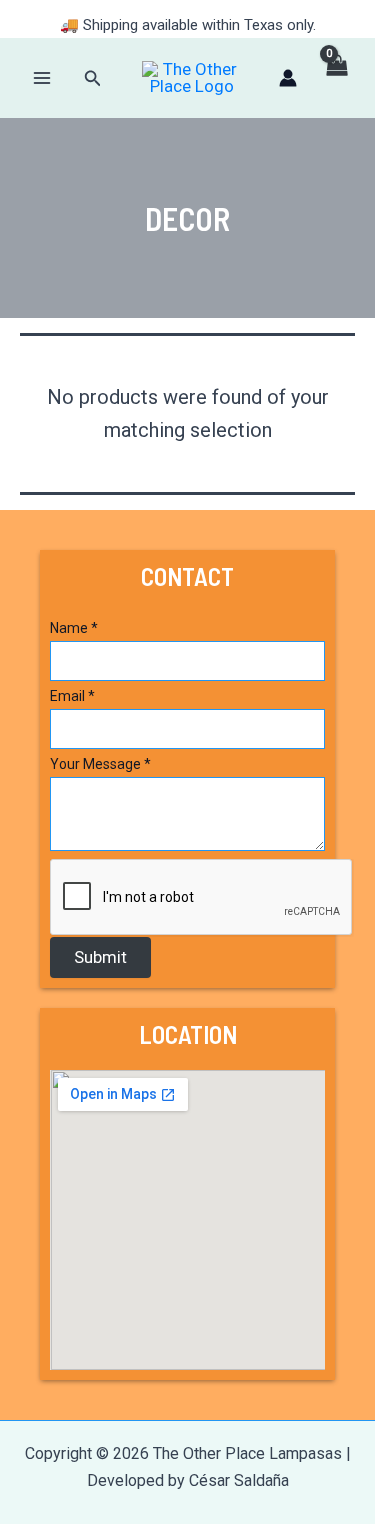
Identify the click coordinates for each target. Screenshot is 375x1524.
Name (74, 628)
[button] (93, 78)
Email (72, 696)
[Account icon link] (288, 78)
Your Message (100, 764)
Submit (100, 957)
